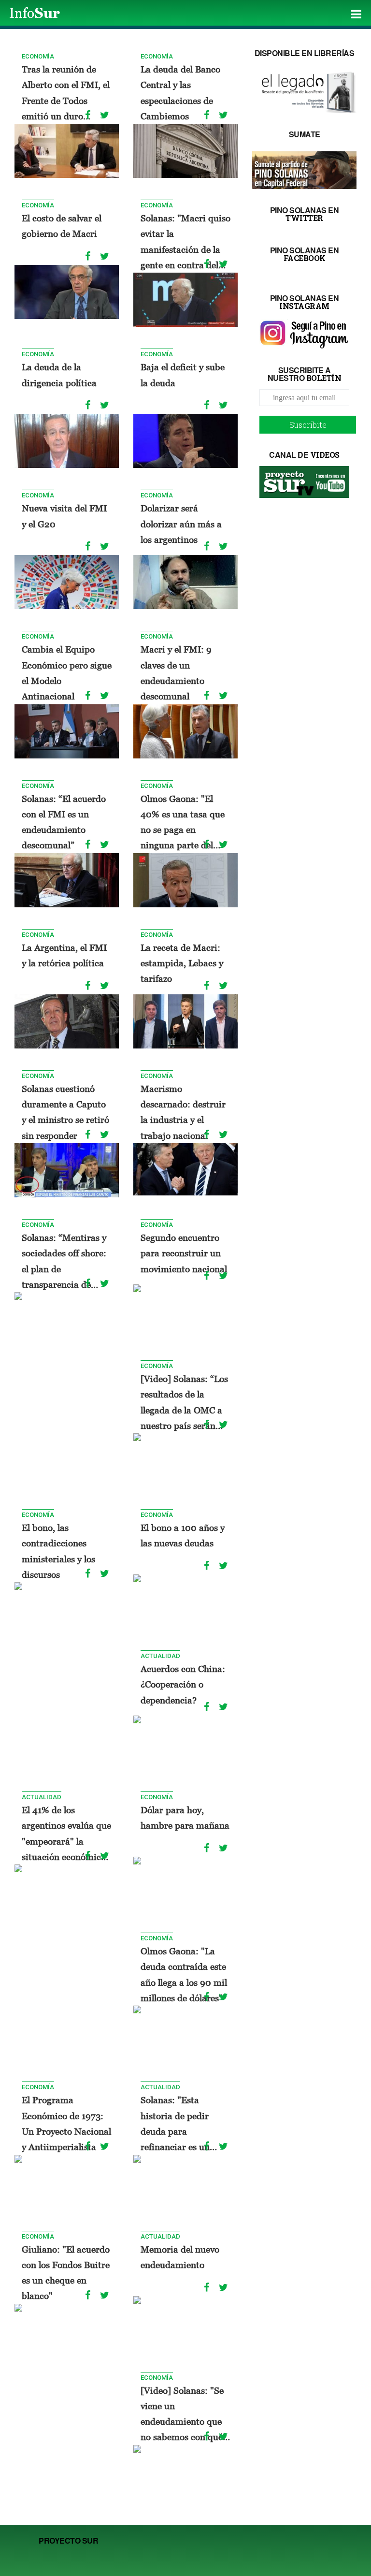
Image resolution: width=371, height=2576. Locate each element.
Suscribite (308, 425)
